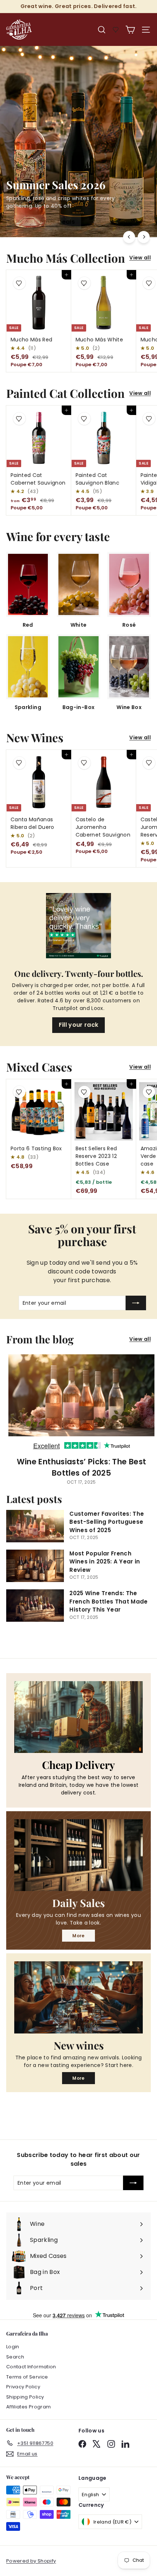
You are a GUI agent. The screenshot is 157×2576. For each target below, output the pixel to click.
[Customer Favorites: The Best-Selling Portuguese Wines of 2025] (35, 1526)
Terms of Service (27, 2377)
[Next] (144, 237)
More (78, 1936)
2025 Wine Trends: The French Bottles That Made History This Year (108, 1601)
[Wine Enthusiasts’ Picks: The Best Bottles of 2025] (81, 1402)
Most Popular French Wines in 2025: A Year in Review (105, 1562)
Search (15, 2357)
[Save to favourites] (19, 283)
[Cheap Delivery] (78, 1717)
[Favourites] (116, 30)
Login (13, 2347)
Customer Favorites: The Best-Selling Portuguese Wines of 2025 (107, 1522)
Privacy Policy (23, 2387)
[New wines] (78, 1997)
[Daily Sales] (78, 1855)
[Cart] (130, 30)
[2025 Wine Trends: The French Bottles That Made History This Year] (35, 1606)
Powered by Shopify (31, 2561)
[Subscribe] (136, 1303)
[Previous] (129, 237)
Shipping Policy (25, 2397)
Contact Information (31, 2367)
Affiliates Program (28, 2407)
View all (140, 258)
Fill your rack (79, 1025)
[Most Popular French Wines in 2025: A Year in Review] (35, 1566)
